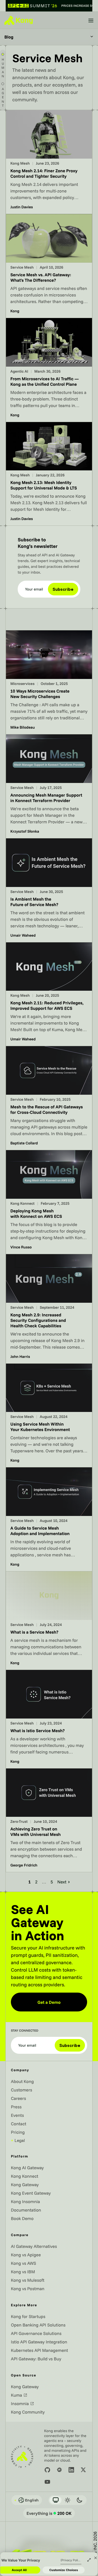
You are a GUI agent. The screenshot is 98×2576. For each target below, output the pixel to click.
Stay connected (25, 2031)
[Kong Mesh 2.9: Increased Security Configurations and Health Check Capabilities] (49, 1309)
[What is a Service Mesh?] (49, 1621)
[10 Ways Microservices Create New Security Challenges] (49, 682)
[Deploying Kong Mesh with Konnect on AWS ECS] (49, 1202)
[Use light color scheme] (68, 2500)
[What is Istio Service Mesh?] (49, 1719)
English (26, 2500)
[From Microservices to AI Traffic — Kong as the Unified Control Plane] (49, 370)
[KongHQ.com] (19, 20)
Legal (18, 2140)
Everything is (49, 2513)
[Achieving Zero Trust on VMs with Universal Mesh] (49, 1820)
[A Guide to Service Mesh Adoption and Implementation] (49, 1519)
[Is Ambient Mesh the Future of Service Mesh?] (49, 890)
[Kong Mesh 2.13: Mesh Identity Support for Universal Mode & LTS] (49, 474)
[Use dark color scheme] (79, 2500)
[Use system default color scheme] (56, 2500)
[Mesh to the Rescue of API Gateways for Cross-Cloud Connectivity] (49, 1098)
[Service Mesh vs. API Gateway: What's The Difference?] (49, 266)
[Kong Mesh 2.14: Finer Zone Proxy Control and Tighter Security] (49, 162)
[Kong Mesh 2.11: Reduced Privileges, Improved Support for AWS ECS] (49, 994)
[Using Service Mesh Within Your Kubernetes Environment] (49, 1415)
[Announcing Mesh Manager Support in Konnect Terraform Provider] (49, 786)
